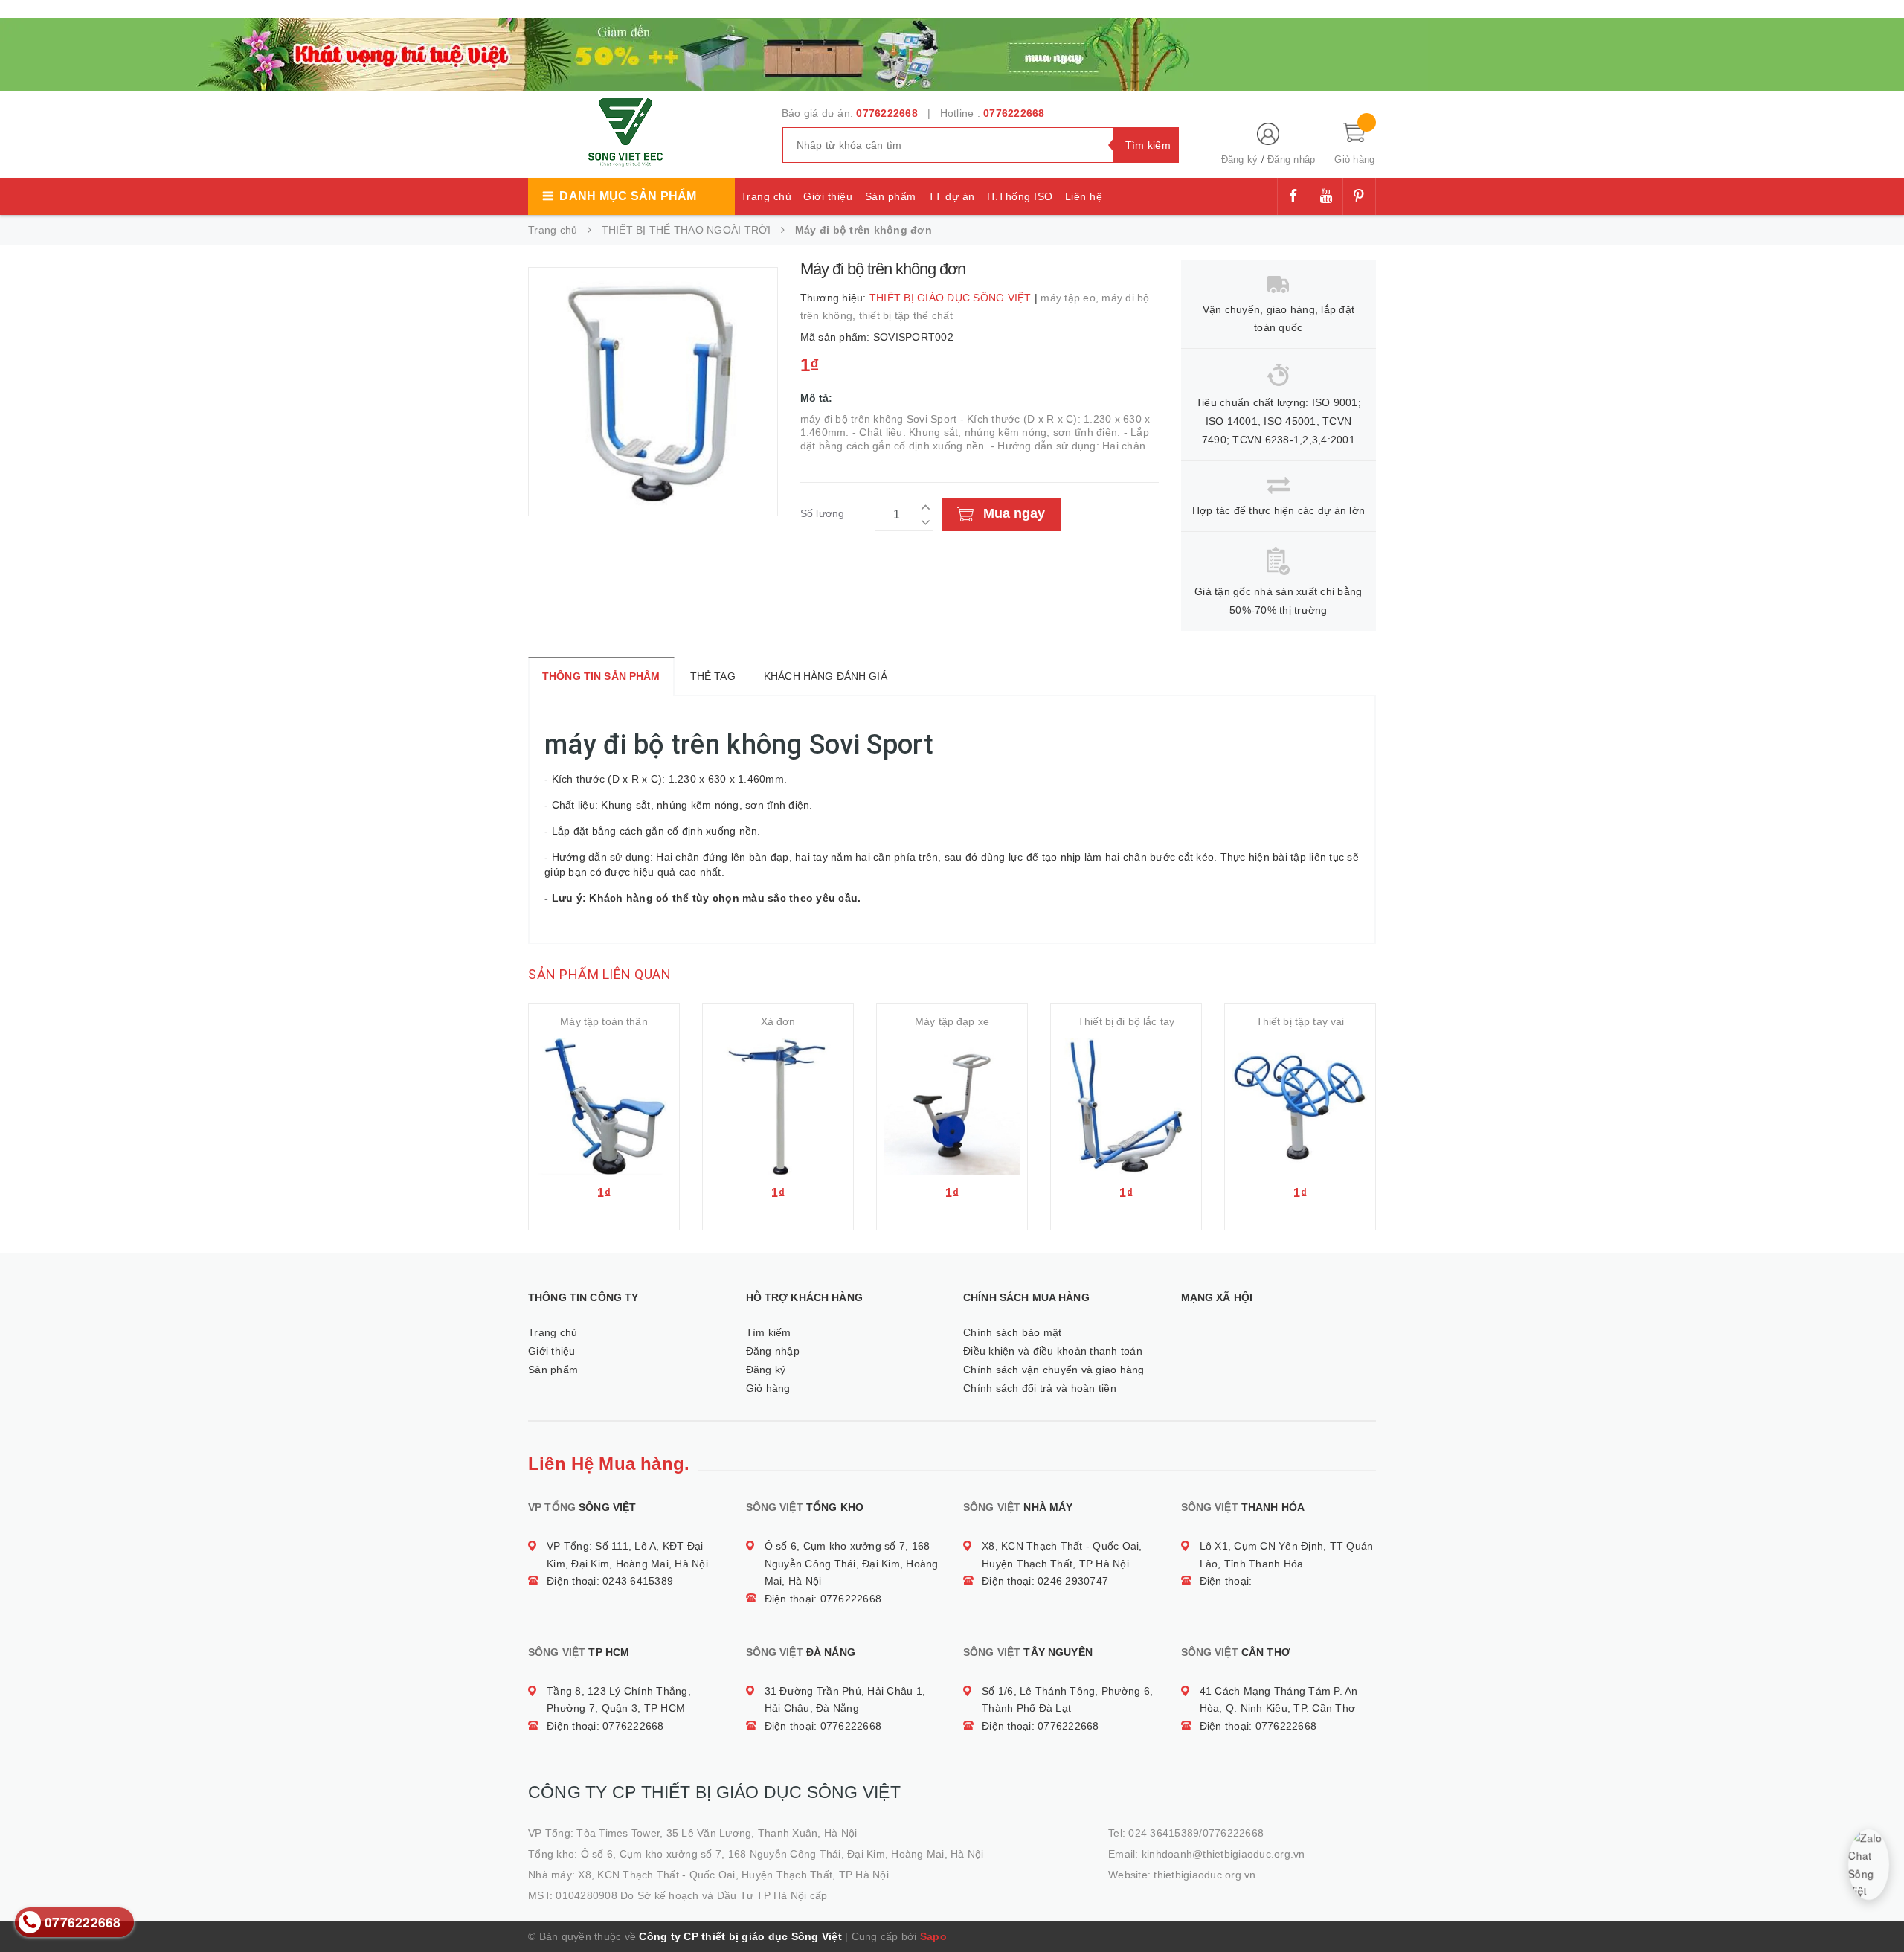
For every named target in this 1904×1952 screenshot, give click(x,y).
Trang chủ (766, 196)
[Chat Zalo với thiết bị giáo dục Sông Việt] (1869, 1865)
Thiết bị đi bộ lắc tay (1126, 1021)
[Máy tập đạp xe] (952, 1107)
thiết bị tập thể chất (906, 315)
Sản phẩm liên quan (599, 974)
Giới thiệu (828, 196)
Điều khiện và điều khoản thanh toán (1053, 1351)
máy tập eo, (1071, 298)
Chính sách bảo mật (1013, 1332)
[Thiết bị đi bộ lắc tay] (1126, 1107)
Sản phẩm (891, 196)
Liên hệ (1084, 196)
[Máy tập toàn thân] (604, 1107)
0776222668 (887, 113)
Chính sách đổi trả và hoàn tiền (1040, 1388)
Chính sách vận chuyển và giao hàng (1054, 1370)
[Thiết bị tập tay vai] (1300, 1107)
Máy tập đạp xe (952, 1021)
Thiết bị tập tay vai (1300, 1021)
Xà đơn (778, 1021)
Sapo (933, 1936)
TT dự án (952, 196)
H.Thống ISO (1020, 196)
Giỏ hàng (768, 1388)
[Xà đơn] (778, 1107)
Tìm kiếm (769, 1332)
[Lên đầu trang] (1878, 1907)
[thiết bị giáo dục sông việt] (714, 52)
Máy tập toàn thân (604, 1021)
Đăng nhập (1291, 160)
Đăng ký (1240, 160)
